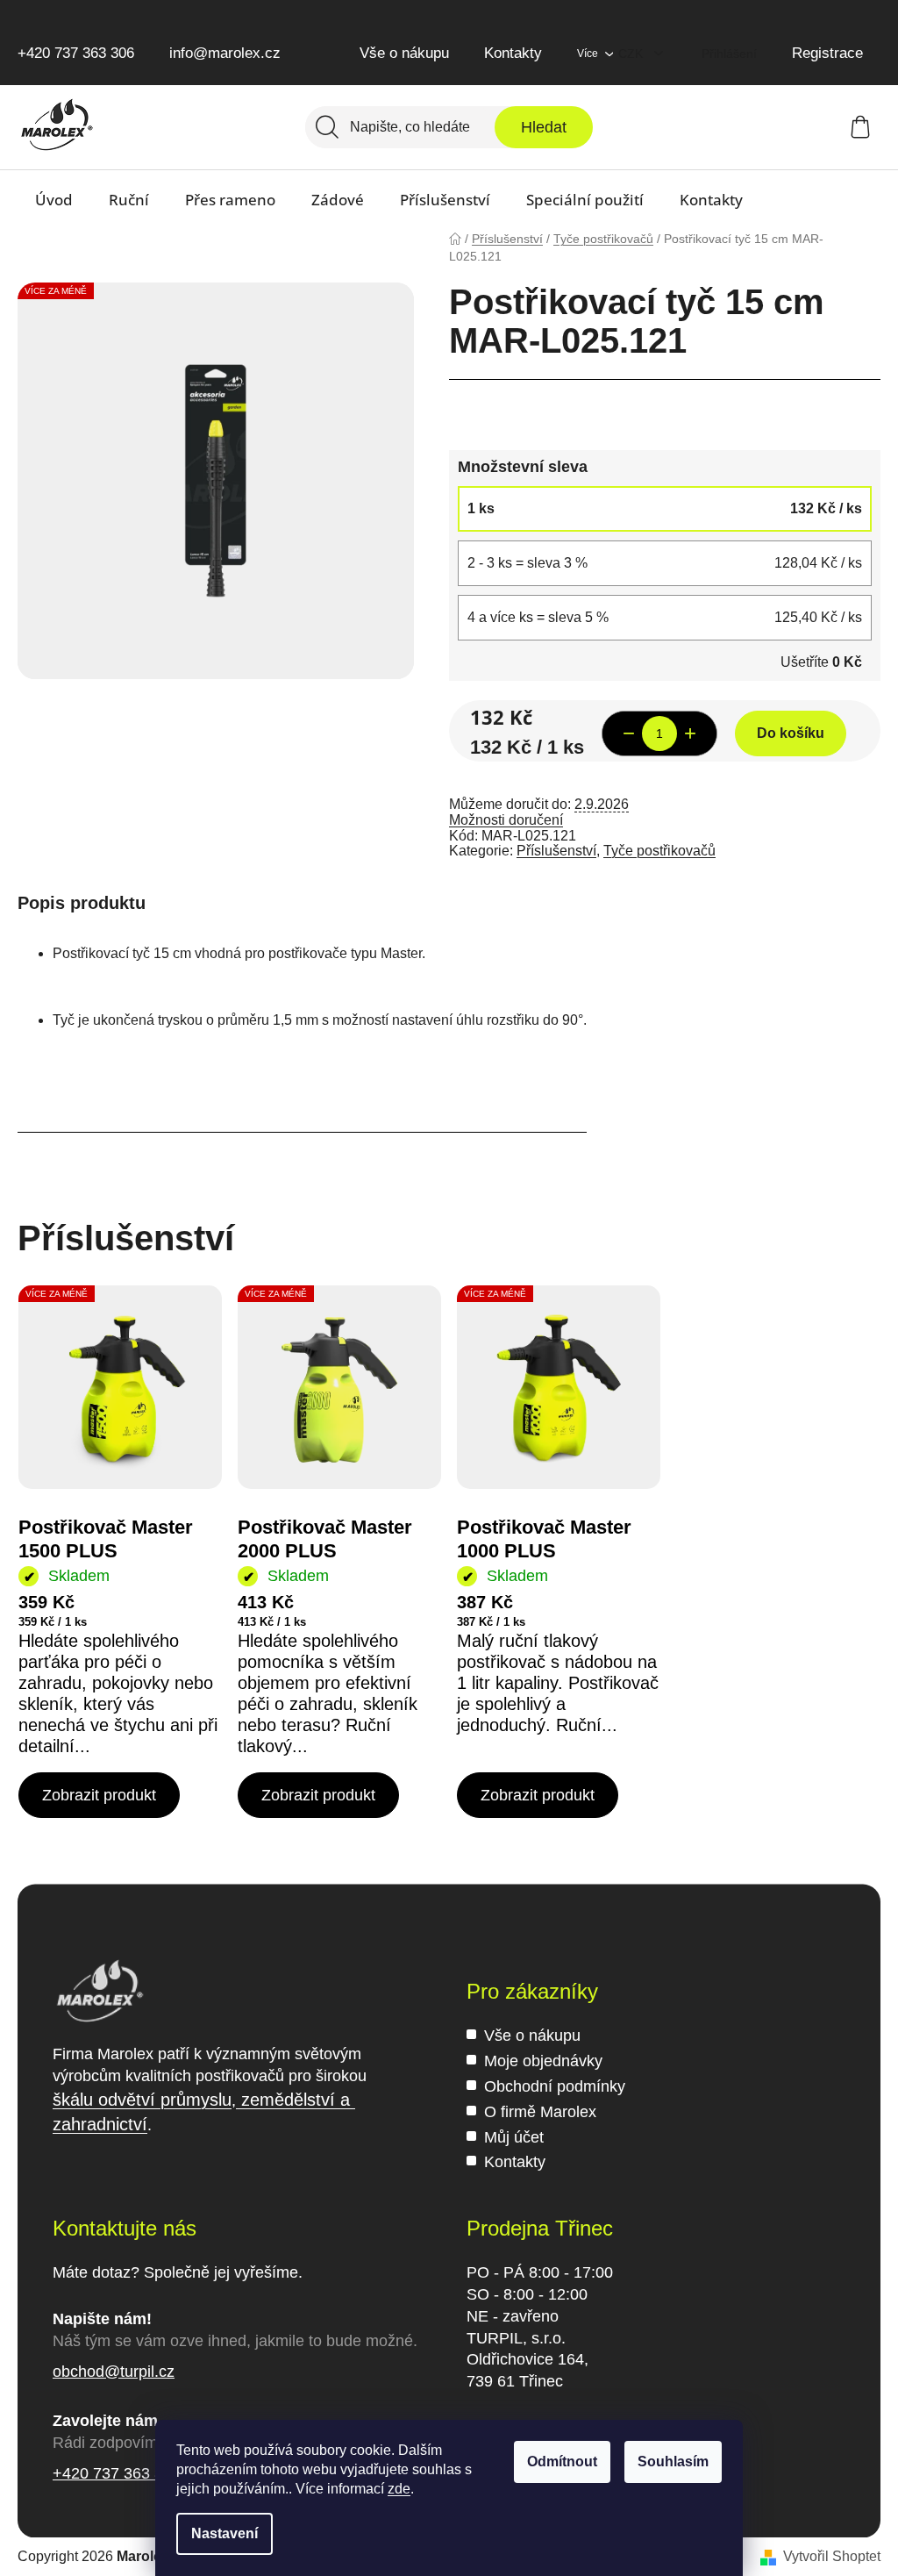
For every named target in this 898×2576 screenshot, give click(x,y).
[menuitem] (54, 200)
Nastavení (224, 2533)
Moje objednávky (543, 2061)
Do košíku (791, 733)
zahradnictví (100, 2124)
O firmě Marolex (540, 2112)
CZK (632, 54)
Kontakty (513, 53)
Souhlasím (673, 2462)
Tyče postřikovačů (659, 851)
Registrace (827, 53)
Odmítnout (562, 2462)
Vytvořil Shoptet (832, 2556)
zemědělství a (296, 2100)
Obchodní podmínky (555, 2086)
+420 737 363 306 (76, 53)
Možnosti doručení (506, 820)
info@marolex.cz (225, 53)
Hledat (544, 127)
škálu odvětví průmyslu (142, 2100)
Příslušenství (556, 851)
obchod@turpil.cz (114, 2372)
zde (399, 2489)
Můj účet (514, 2137)
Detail (99, 1795)
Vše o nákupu (404, 53)
